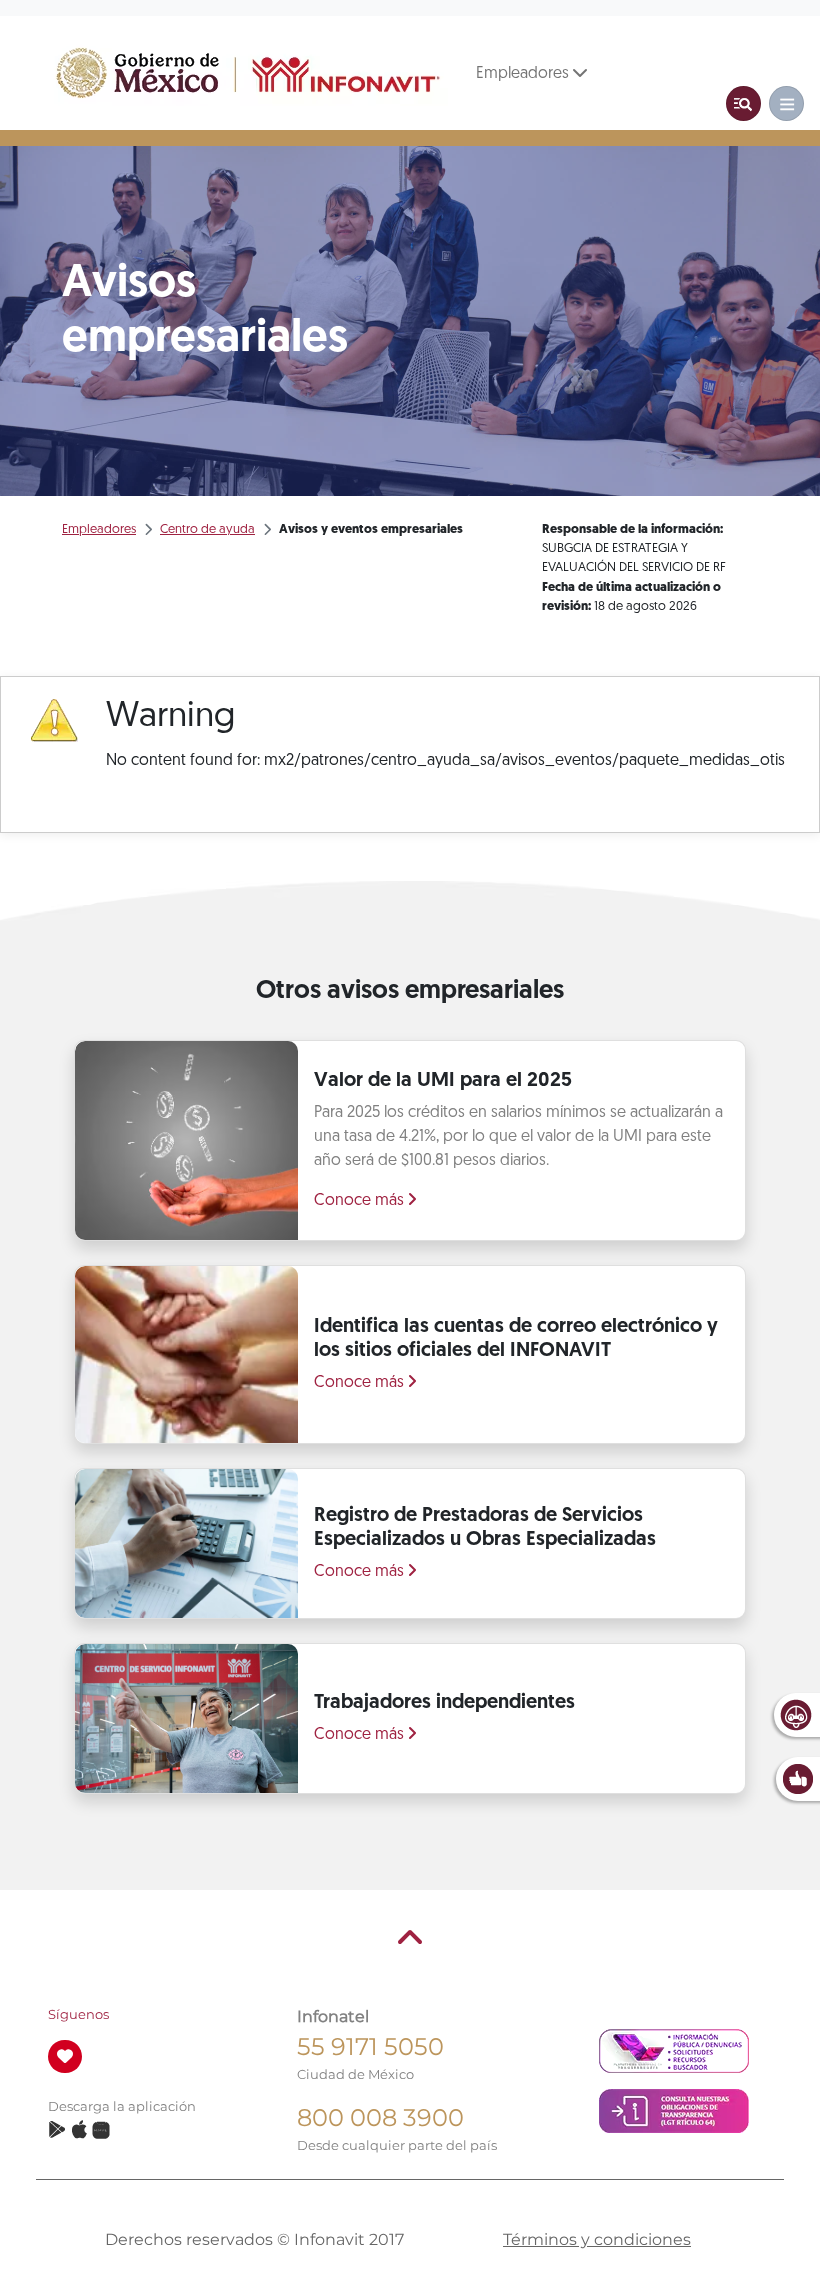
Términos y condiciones (597, 2239)
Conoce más (361, 1201)
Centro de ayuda (207, 529)
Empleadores (524, 74)
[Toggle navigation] (743, 103)
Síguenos (78, 2014)
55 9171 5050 (370, 2046)
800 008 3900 (380, 2117)
